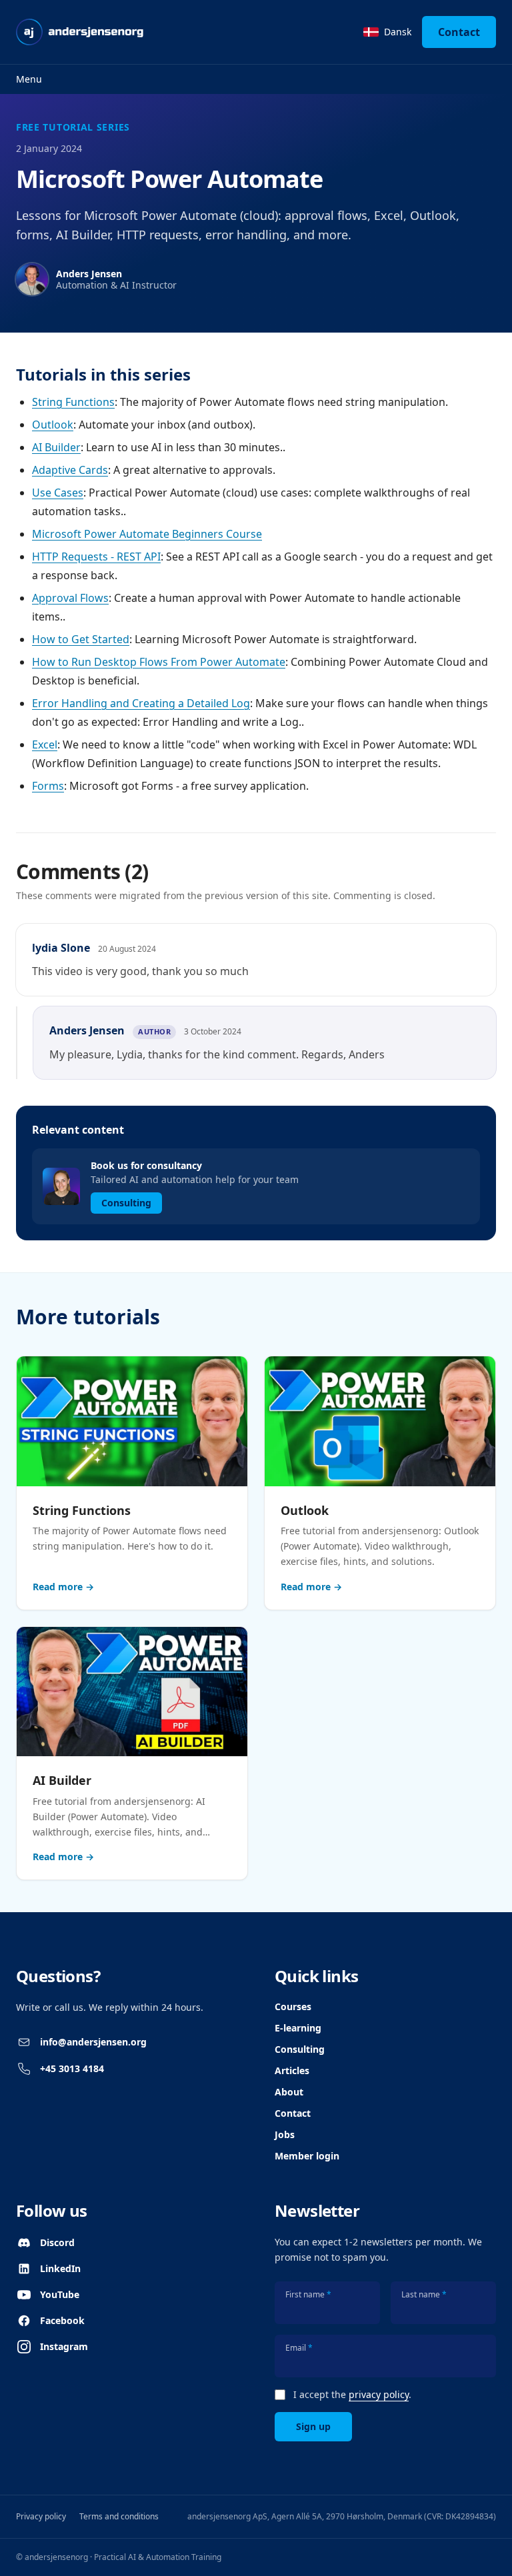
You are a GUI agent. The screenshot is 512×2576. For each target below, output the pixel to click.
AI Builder (56, 447)
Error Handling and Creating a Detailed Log (141, 703)
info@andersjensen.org (93, 2042)
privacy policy (379, 2394)
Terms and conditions (119, 2516)
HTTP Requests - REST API (96, 557)
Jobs (285, 2134)
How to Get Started (81, 639)
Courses (293, 2006)
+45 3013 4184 (72, 2068)
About (289, 2092)
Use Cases (58, 493)
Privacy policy (41, 2516)
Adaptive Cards (70, 470)
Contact (459, 32)
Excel (45, 744)
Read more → (63, 1587)
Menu (29, 79)
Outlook (53, 425)
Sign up (313, 2426)
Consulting (300, 2049)
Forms (48, 786)
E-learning (298, 2028)
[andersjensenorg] (80, 32)
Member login (307, 2156)
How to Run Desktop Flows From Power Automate (159, 662)
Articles (292, 2070)
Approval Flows (70, 598)
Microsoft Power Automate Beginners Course (147, 534)
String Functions (73, 402)
